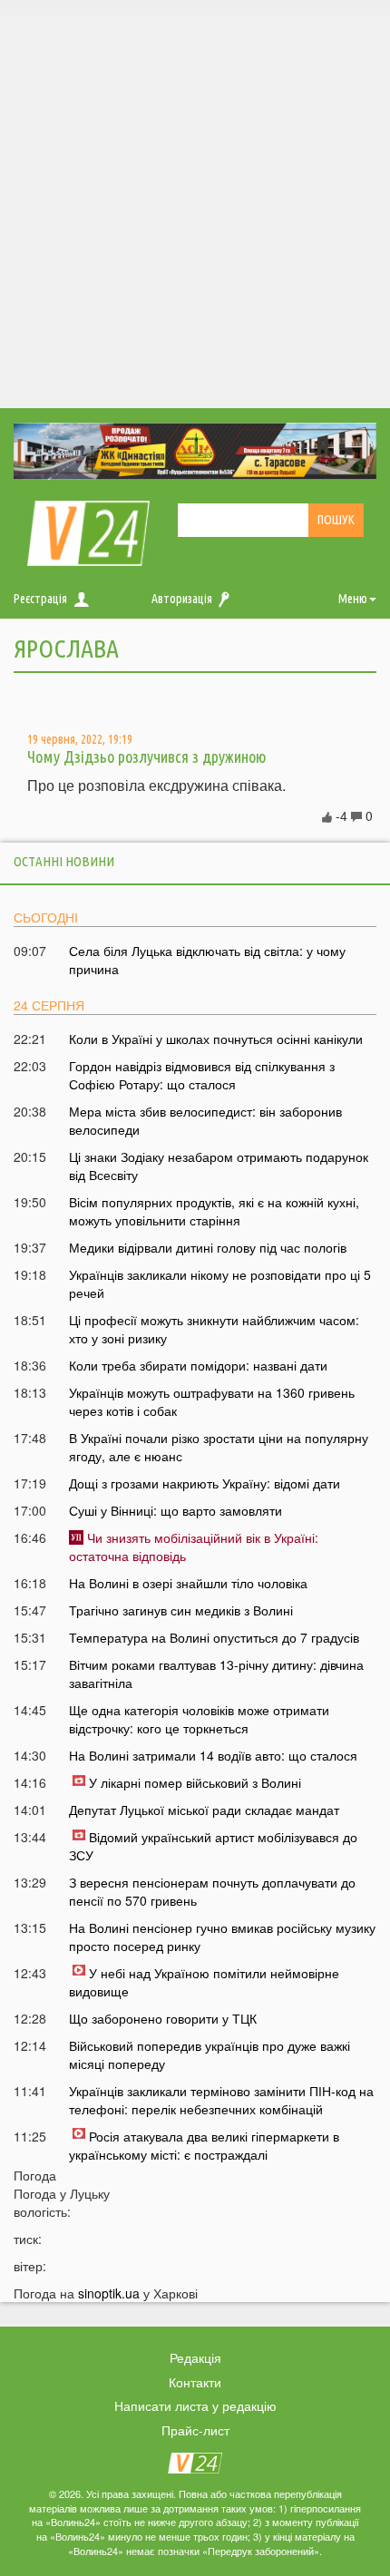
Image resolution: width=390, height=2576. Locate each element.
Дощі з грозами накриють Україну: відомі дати (205, 1483)
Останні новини (64, 861)
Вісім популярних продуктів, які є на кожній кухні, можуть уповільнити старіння (214, 1211)
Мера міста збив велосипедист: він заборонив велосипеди (205, 1120)
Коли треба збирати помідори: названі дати (198, 1365)
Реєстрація (40, 599)
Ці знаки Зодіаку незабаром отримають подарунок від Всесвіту (219, 1166)
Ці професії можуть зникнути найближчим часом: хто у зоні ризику (214, 1329)
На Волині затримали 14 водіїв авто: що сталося (213, 1755)
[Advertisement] (195, 204)
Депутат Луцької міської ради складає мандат (204, 1810)
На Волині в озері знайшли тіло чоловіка (188, 1583)
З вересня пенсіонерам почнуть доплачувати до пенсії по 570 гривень (212, 1891)
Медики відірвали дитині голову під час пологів (208, 1247)
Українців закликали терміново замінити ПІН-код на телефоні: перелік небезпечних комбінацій (221, 2100)
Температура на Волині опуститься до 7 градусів (214, 1637)
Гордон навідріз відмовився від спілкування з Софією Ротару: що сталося (202, 1075)
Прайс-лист (195, 2430)
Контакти (195, 2382)
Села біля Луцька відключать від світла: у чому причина (207, 960)
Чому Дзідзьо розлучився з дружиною (147, 756)
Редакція (195, 2357)
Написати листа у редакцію (195, 2405)
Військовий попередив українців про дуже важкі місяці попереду (210, 2054)
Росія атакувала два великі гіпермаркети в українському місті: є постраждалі (204, 2145)
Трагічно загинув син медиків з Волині (181, 1610)
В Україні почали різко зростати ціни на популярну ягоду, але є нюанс (219, 1447)
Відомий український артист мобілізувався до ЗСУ (213, 1846)
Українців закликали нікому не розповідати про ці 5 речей (220, 1283)
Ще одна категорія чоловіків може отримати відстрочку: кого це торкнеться (199, 1719)
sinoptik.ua (109, 2293)
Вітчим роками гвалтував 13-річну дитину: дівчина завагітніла (216, 1673)
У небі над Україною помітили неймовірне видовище (204, 1982)
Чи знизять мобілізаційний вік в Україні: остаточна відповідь (194, 1547)
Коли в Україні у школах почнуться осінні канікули (216, 1039)
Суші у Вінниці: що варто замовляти (175, 1510)
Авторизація (182, 599)
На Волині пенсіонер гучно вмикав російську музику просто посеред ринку (222, 1937)
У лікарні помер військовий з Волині (195, 1782)
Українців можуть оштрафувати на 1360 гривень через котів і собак (212, 1401)
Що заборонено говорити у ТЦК (163, 2018)
